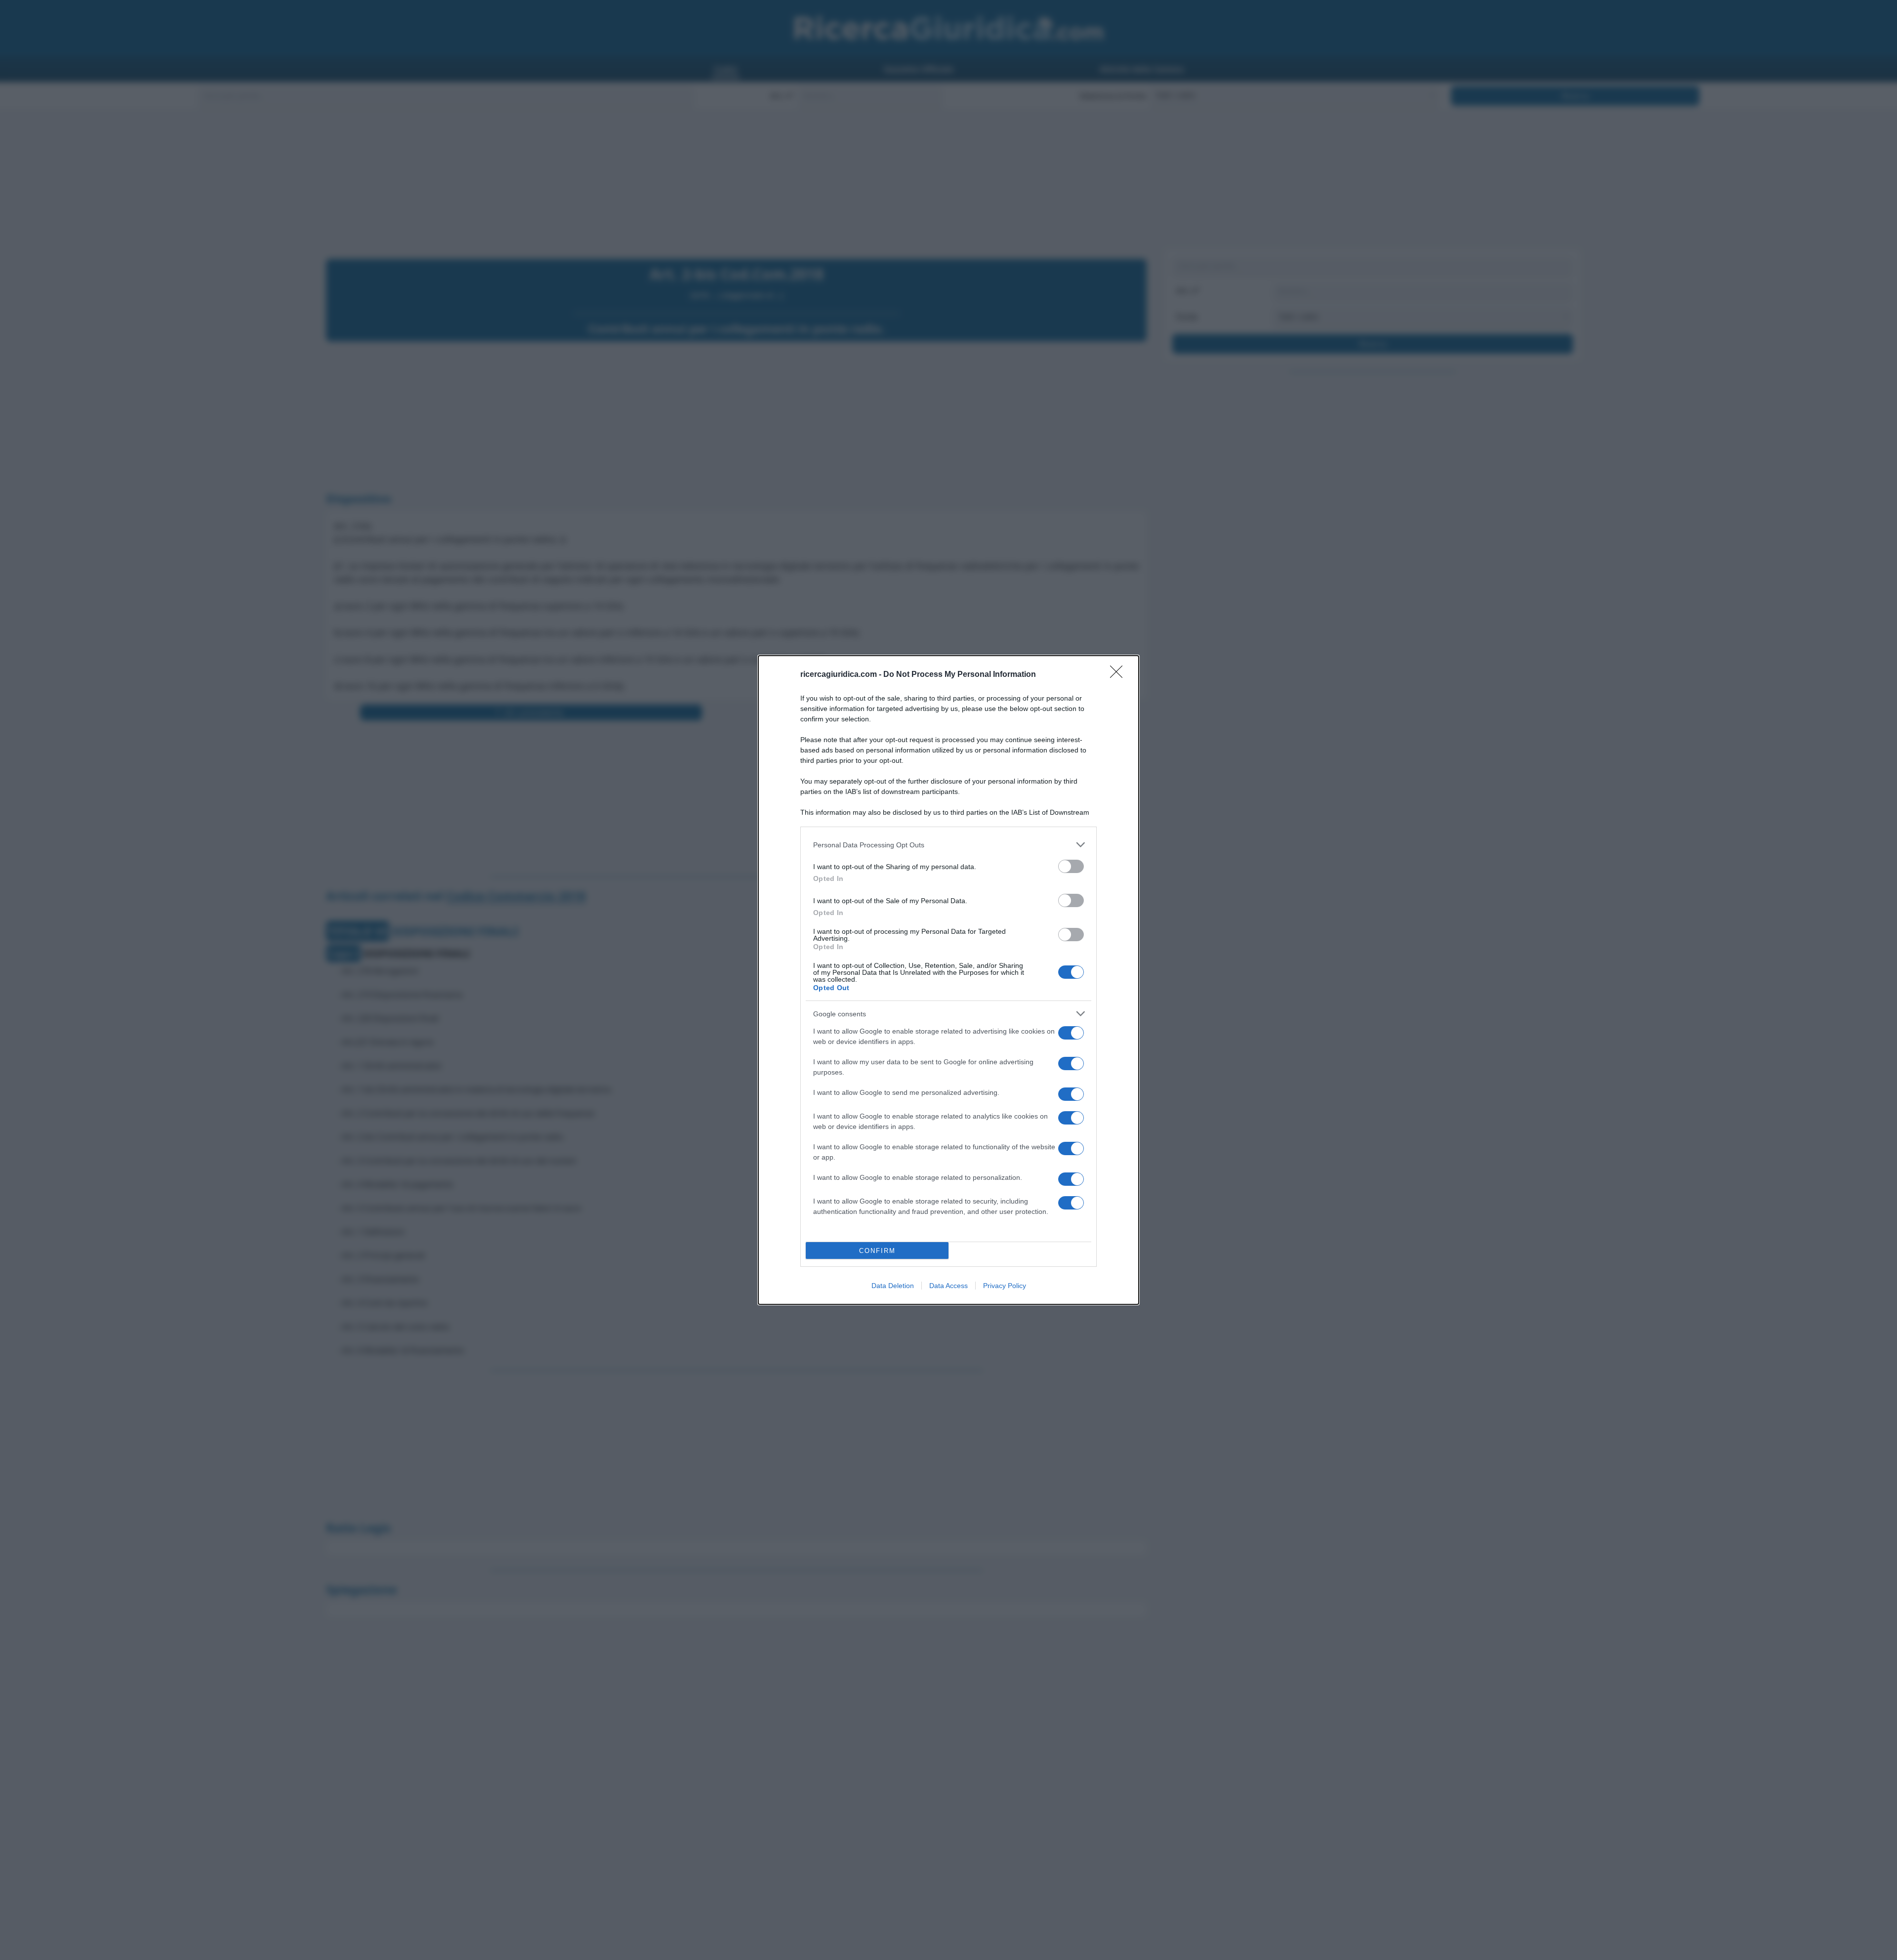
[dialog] (948, 980)
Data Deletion (893, 1286)
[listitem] (948, 845)
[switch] (1071, 866)
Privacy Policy (1005, 1286)
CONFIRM (877, 1251)
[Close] (1119, 675)
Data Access (948, 1286)
